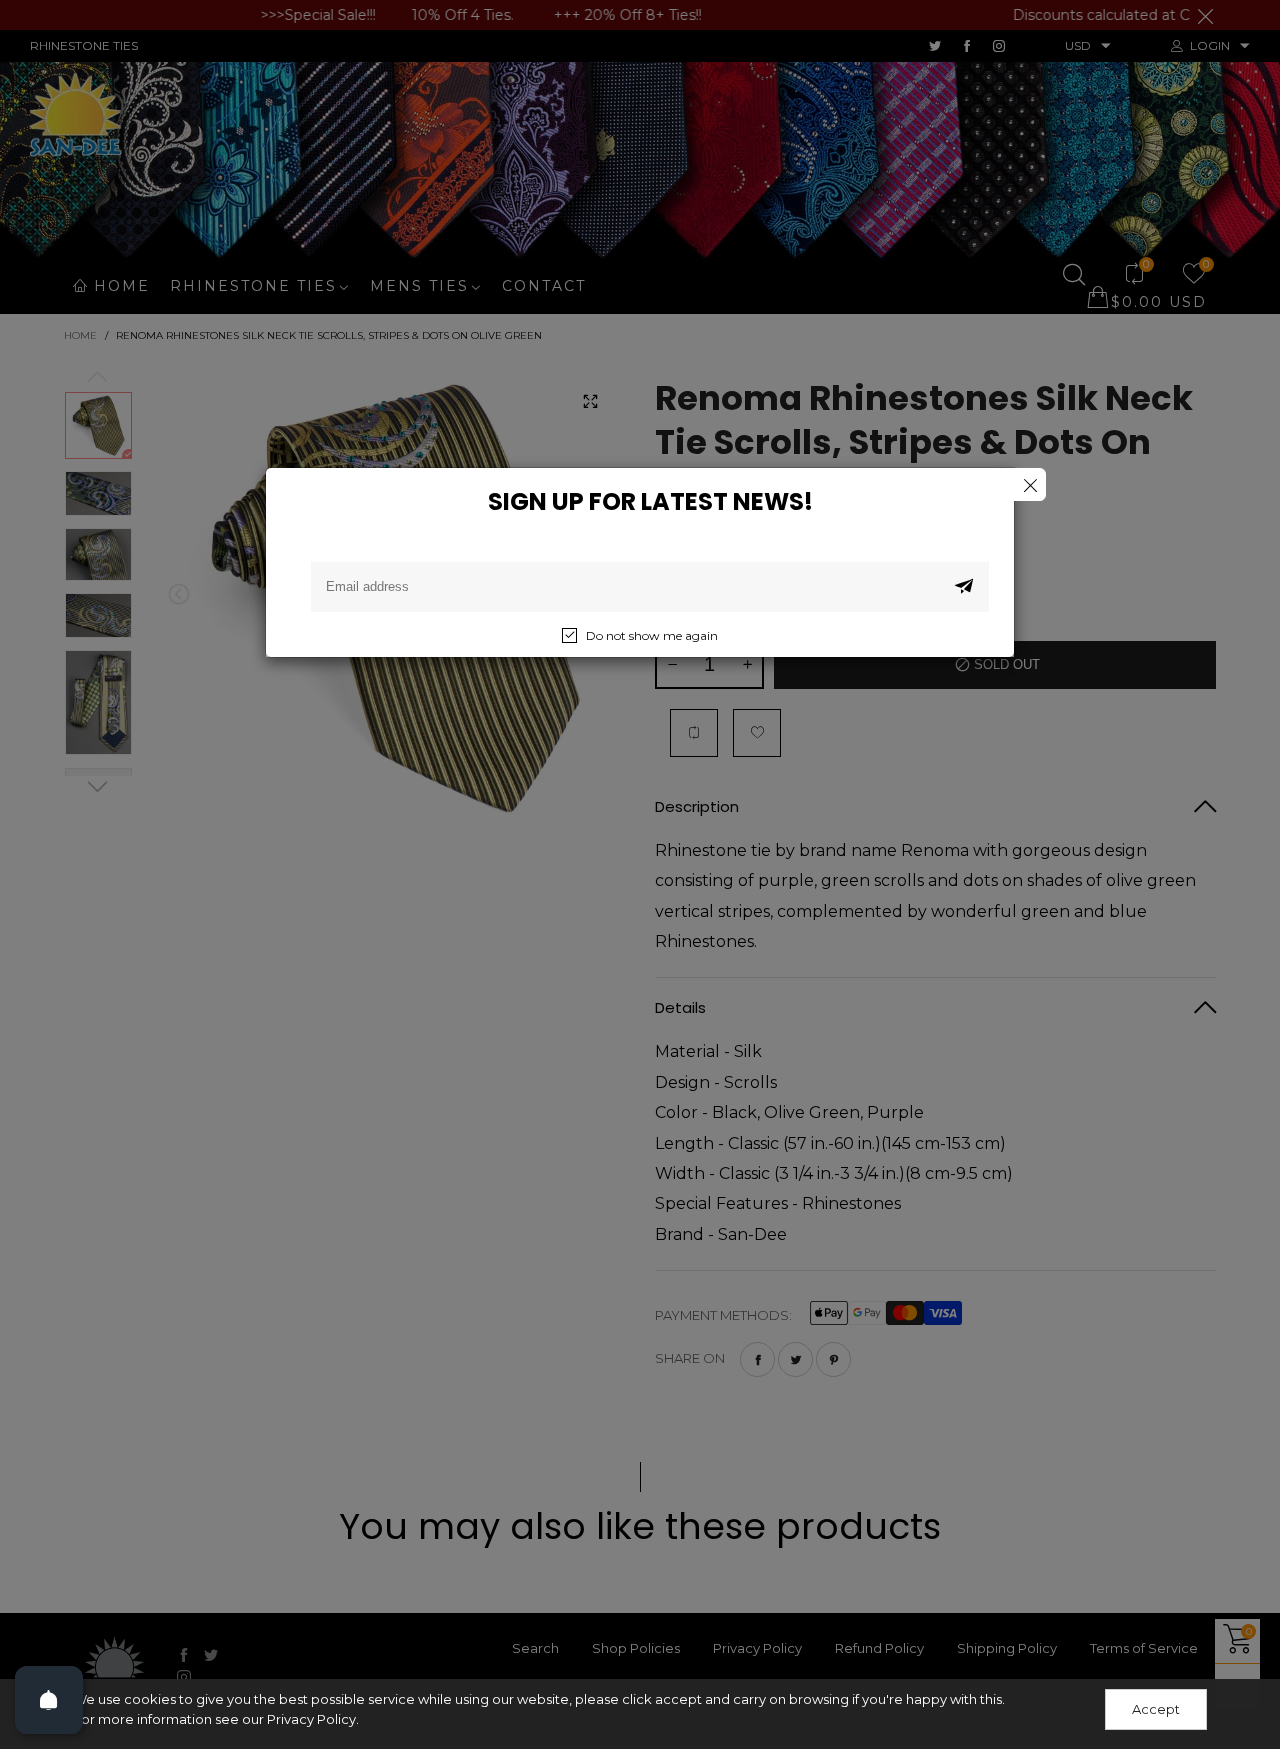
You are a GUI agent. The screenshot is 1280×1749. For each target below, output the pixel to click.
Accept (1156, 1709)
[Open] (49, 1700)
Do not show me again (652, 635)
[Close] (1029, 484)
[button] (964, 587)
